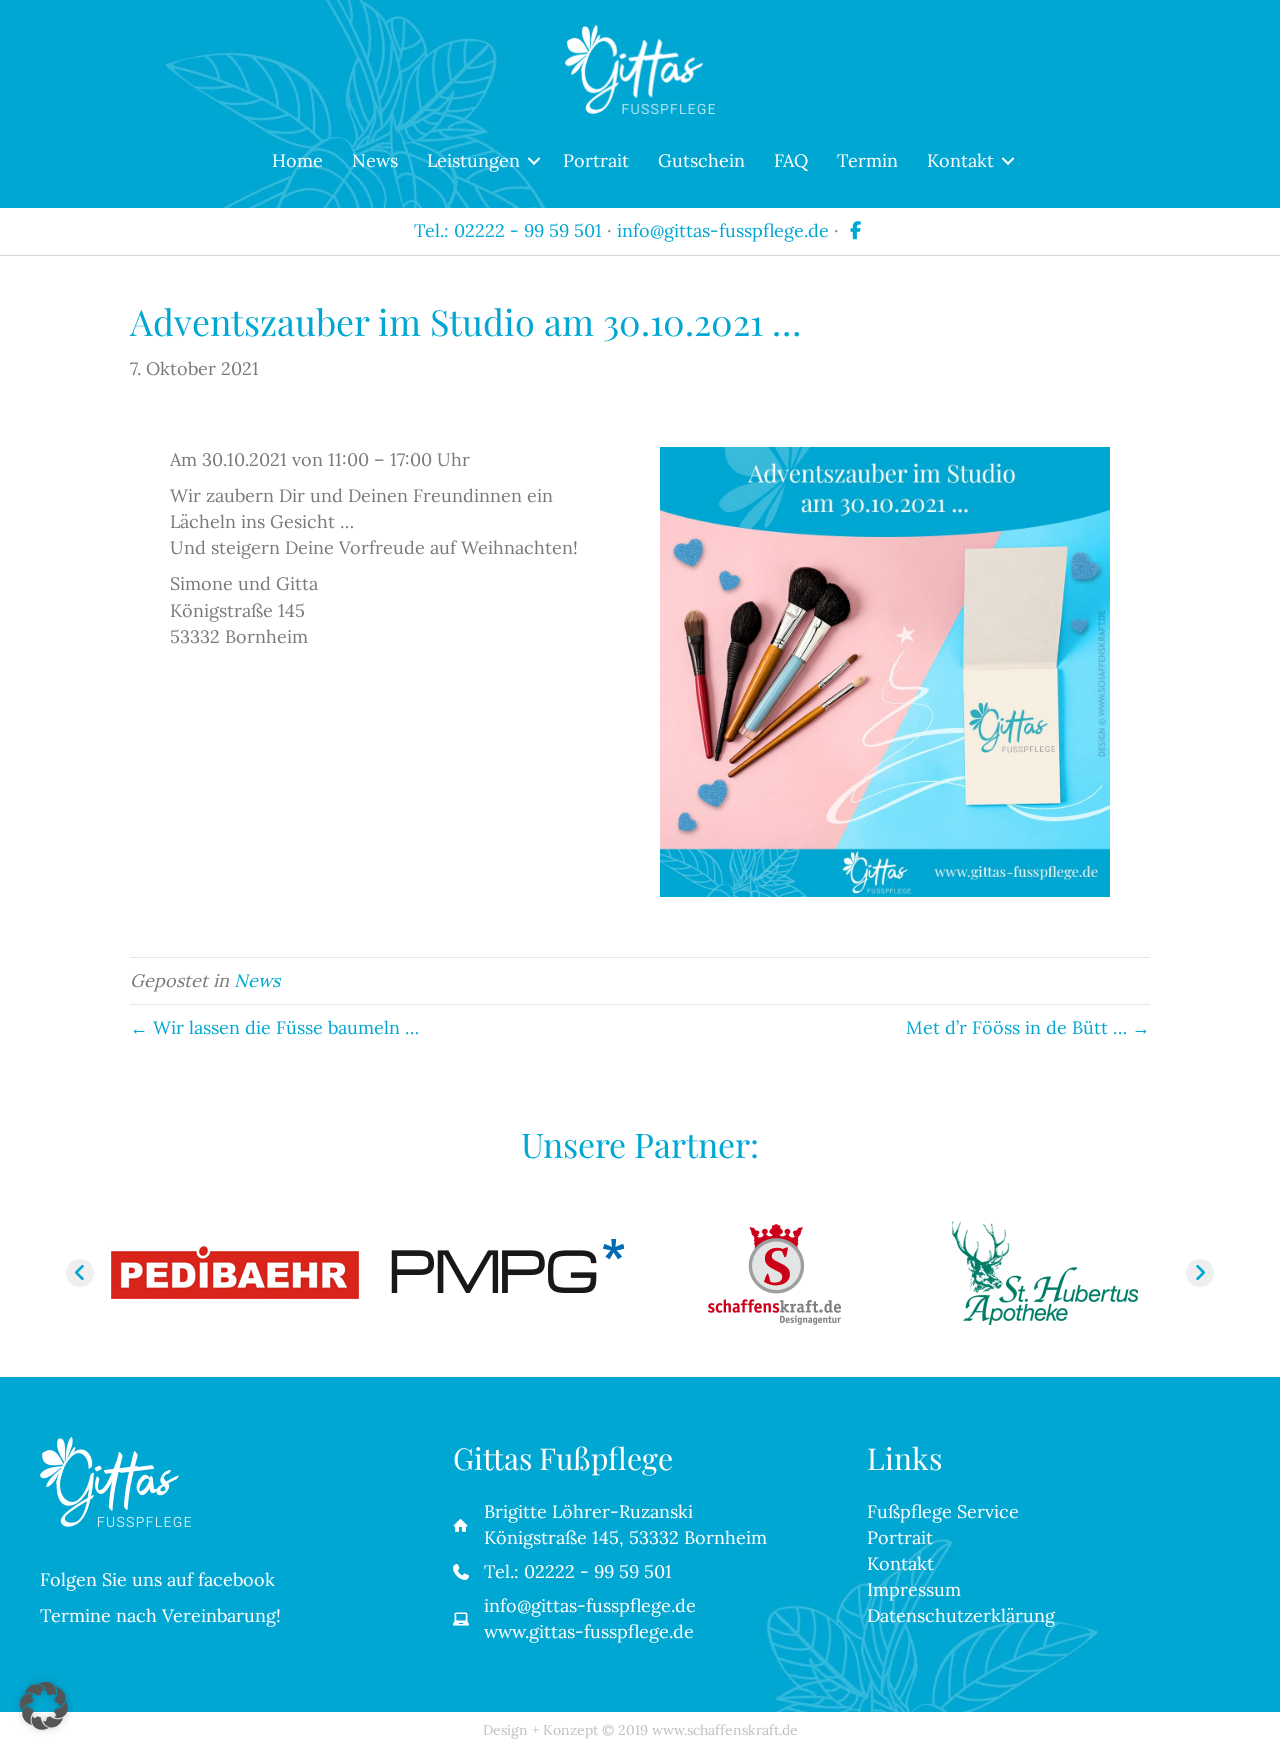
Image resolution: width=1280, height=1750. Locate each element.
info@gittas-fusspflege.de (723, 230)
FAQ (791, 160)
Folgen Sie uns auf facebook (157, 1579)
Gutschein (701, 160)
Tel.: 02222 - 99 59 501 (508, 230)
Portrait (596, 160)
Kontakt (960, 160)
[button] (534, 161)
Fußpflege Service (943, 1511)
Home (297, 160)
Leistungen (473, 160)
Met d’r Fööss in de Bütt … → (1028, 1027)
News (375, 160)
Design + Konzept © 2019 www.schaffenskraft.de (640, 1730)
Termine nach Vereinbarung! (160, 1615)
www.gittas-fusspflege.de (589, 1631)
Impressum (914, 1589)
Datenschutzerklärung (961, 1615)
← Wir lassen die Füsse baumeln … (274, 1027)
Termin (867, 160)
